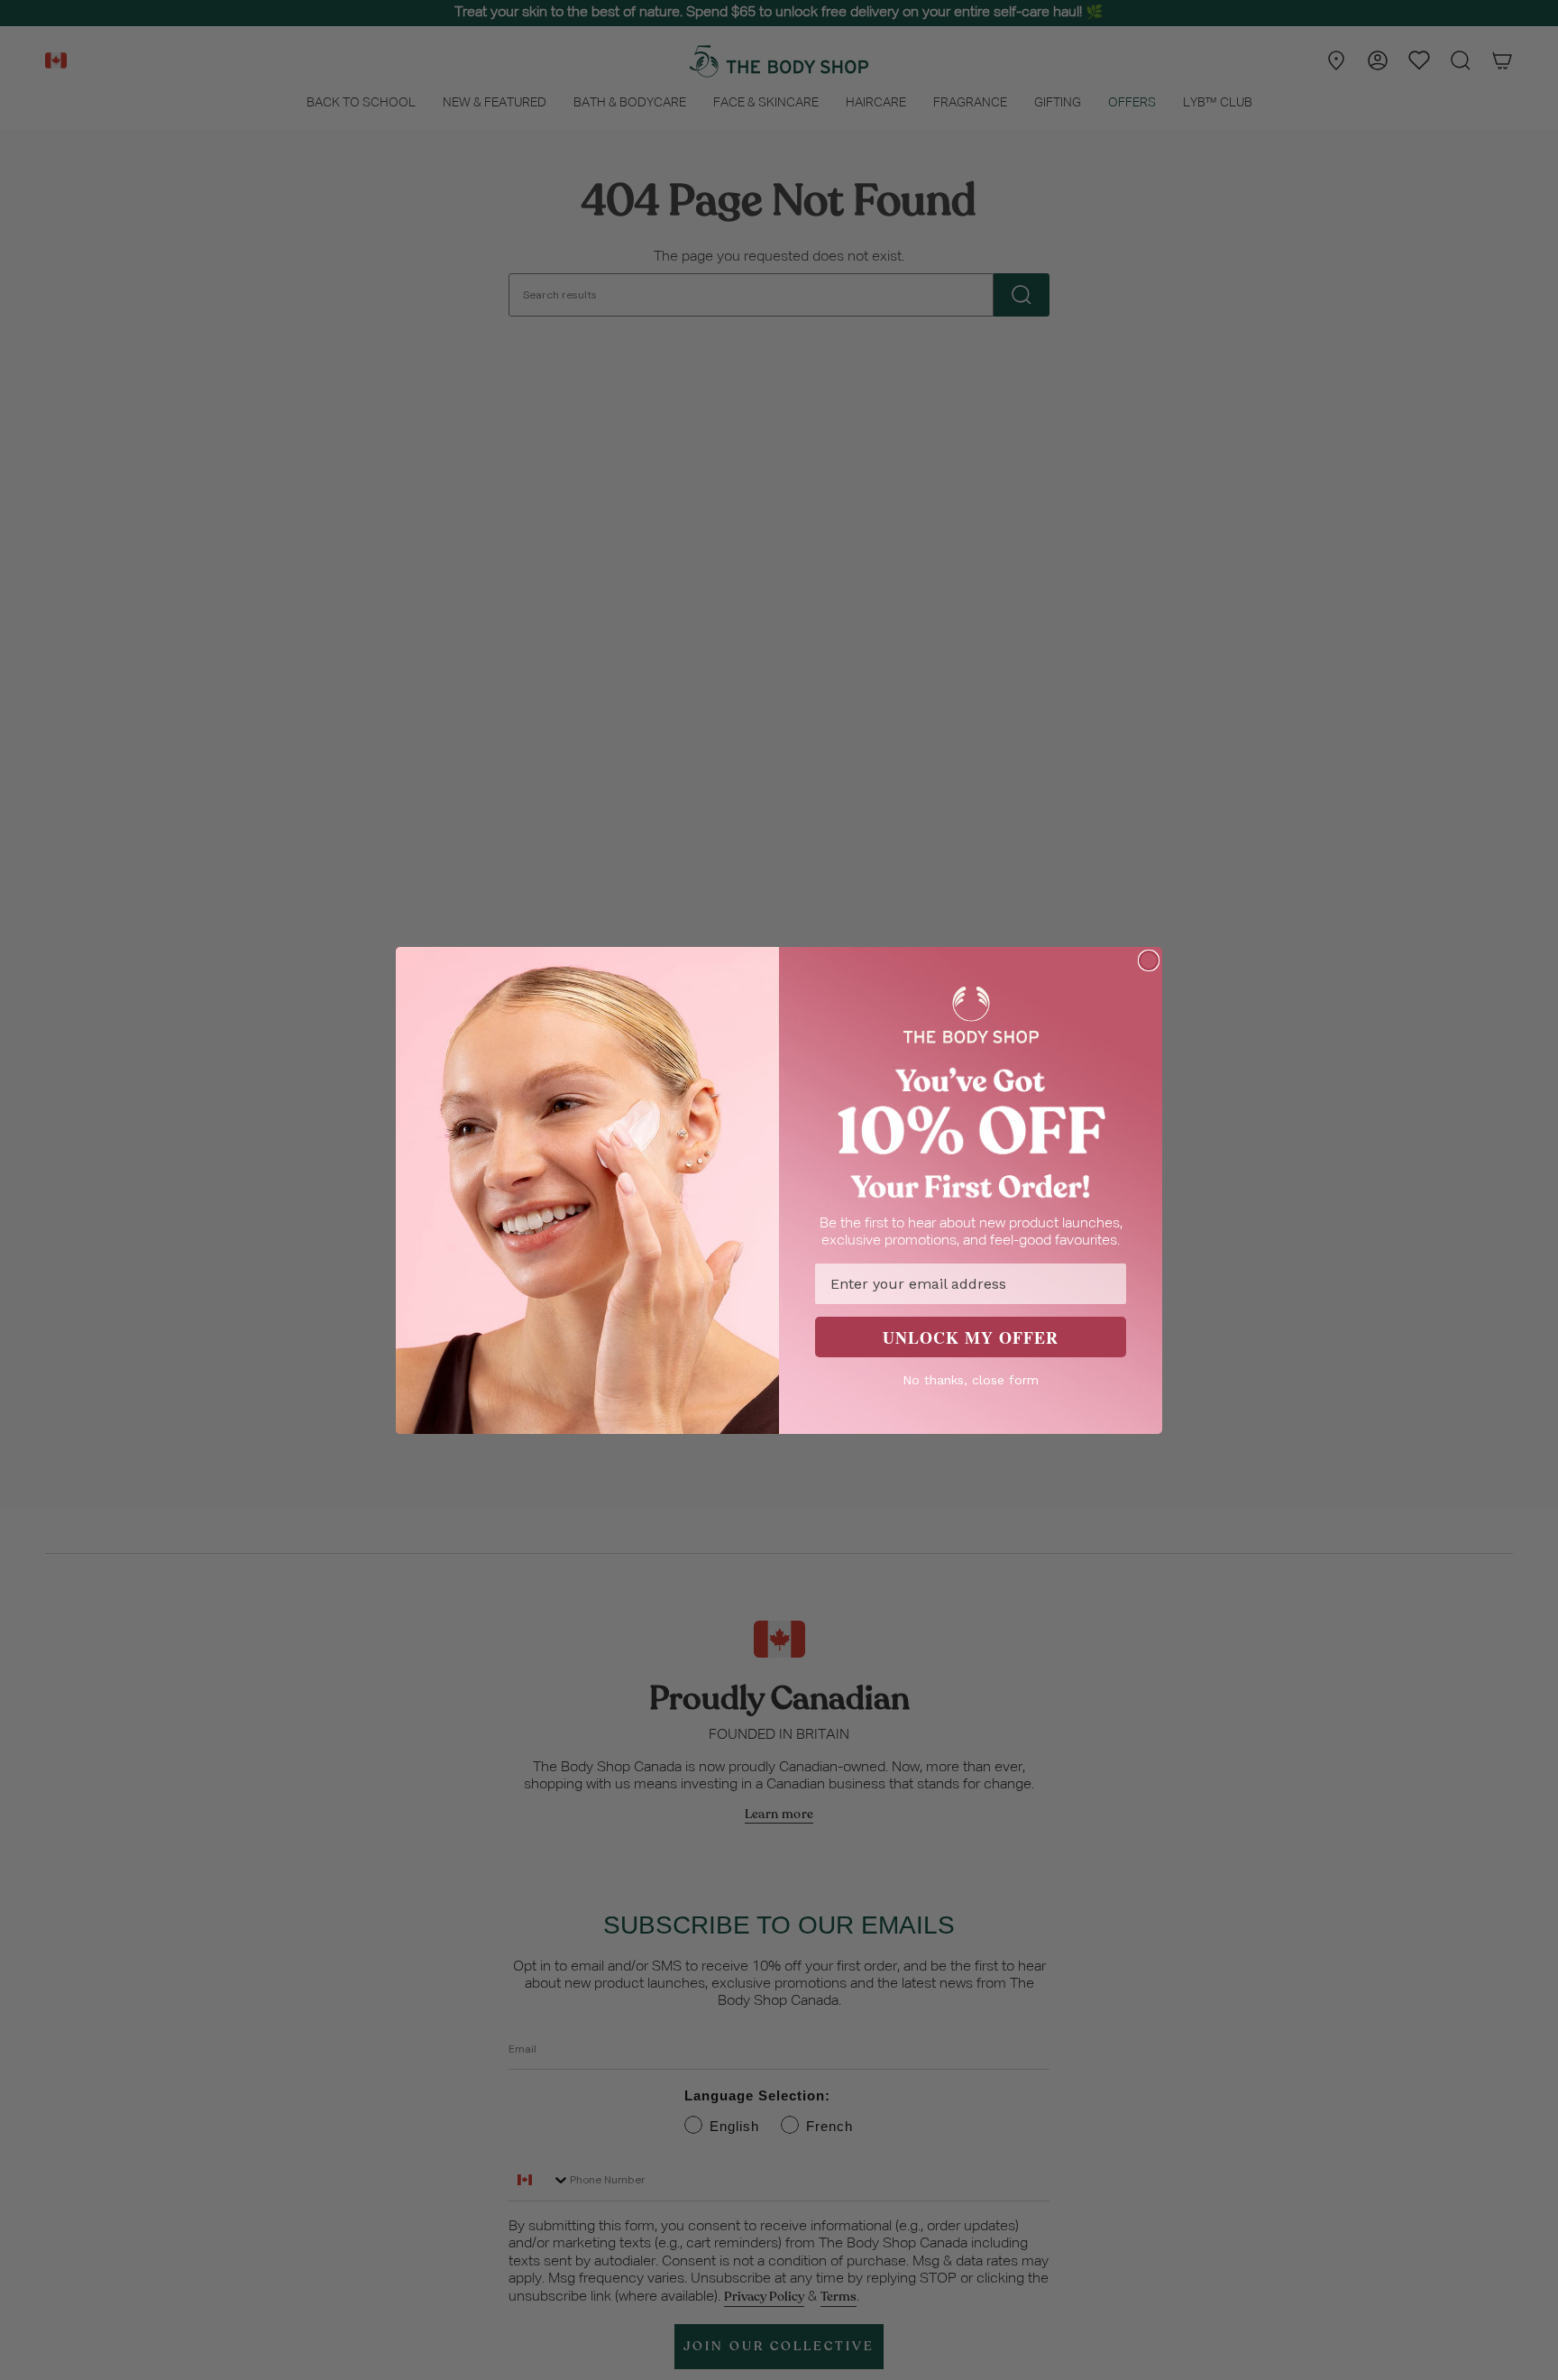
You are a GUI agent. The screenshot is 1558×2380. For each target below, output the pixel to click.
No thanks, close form (971, 1380)
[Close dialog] (1149, 960)
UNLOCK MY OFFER (971, 1337)
